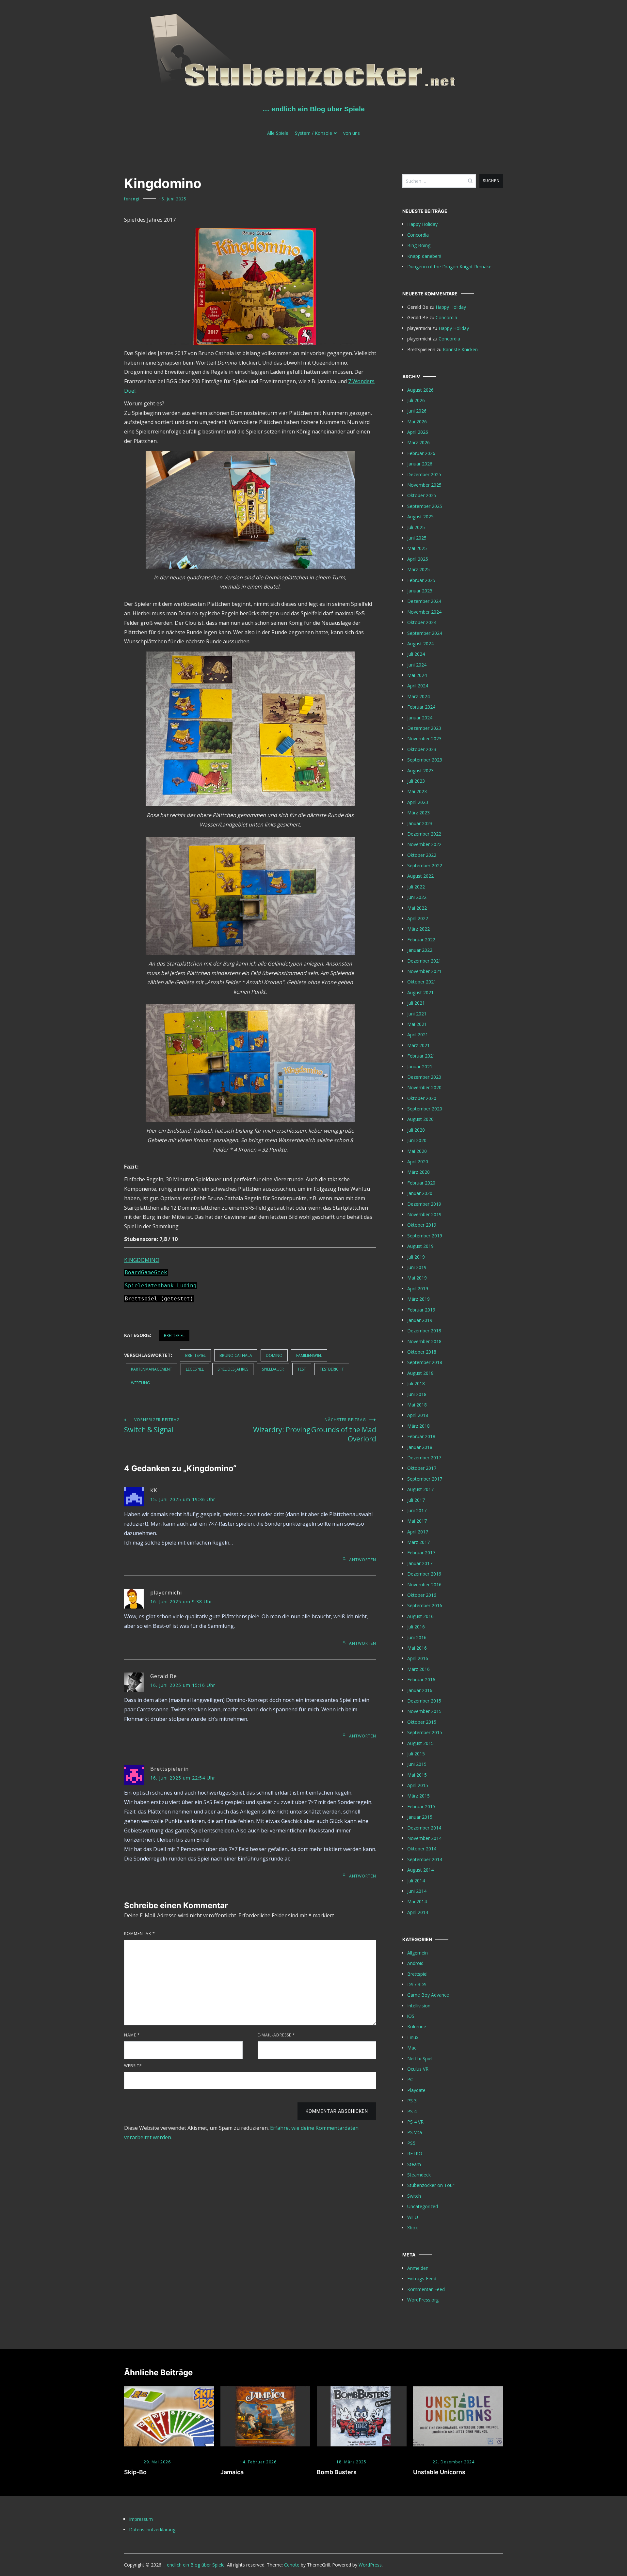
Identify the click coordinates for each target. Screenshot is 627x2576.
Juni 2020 (417, 1140)
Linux (413, 2037)
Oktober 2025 (422, 495)
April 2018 (418, 1415)
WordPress (370, 2565)
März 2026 (418, 442)
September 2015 (425, 1732)
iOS (411, 2016)
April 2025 (418, 559)
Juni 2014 (417, 1891)
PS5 (411, 2143)
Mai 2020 (417, 1151)
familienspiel (309, 1355)
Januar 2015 (420, 1817)
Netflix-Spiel (420, 2058)
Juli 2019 (416, 1257)
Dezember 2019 (424, 1204)
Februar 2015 (421, 1806)
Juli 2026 (416, 400)
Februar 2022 (421, 940)
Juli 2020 (416, 1130)
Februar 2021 (421, 1056)
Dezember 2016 (424, 1574)
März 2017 (418, 1542)
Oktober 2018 (422, 1352)
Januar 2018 (420, 1447)
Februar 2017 (421, 1553)
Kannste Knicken (460, 349)
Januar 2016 (420, 1690)
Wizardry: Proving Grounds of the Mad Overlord (315, 1430)
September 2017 (425, 1479)
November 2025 (424, 485)
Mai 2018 (417, 1405)
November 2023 (424, 738)
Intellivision (419, 2006)
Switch (414, 2196)
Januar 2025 (420, 591)
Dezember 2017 (424, 1458)
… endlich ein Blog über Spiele (314, 109)
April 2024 (418, 686)
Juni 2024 (417, 665)
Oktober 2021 (422, 982)
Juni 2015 (417, 1764)
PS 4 (412, 2111)
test (302, 1369)
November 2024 (424, 612)
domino (274, 1355)
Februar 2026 (421, 453)
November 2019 (424, 1214)
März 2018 (418, 1426)
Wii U (413, 2217)
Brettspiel (174, 1335)
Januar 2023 (420, 823)
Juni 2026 (417, 411)
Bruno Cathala (236, 1355)
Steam (414, 2164)
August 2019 (420, 1246)
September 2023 (425, 760)
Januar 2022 (420, 950)
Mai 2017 (417, 1521)
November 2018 (424, 1341)
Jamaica (232, 2472)
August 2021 (420, 992)
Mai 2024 (417, 675)
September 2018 (425, 1362)
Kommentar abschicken (337, 2111)
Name (132, 2035)
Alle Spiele (278, 133)
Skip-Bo (135, 2472)
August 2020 (420, 1119)
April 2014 (418, 1912)
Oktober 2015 (422, 1722)
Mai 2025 (417, 548)
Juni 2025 (417, 538)
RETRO (415, 2153)
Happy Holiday (422, 224)
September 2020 (425, 1109)
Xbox (412, 2228)
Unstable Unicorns (439, 2472)
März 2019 (418, 1299)
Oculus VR (418, 2069)
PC (410, 2079)
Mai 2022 (417, 908)
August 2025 (420, 517)
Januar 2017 (420, 1563)
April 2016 (418, 1658)
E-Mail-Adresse (276, 2035)
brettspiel (195, 1355)
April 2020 (418, 1162)
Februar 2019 (421, 1310)
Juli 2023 (416, 781)
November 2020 (424, 1087)
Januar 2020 (420, 1193)
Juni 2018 (417, 1394)
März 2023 (418, 813)
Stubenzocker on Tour (431, 2185)
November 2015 (424, 1711)
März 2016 (418, 1669)
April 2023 (418, 802)
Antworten (363, 1560)
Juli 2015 (416, 1754)
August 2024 (420, 644)
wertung (140, 1383)
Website (133, 2066)
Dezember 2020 (424, 1077)
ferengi (132, 199)
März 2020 (418, 1172)
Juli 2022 (416, 887)
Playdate (416, 2090)
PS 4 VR (415, 2122)
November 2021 (424, 971)
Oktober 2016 (422, 1595)
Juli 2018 (416, 1383)
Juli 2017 (416, 1500)
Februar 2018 (421, 1436)
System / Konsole (313, 133)
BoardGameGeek (146, 1272)
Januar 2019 (420, 1320)
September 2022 (425, 865)
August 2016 (420, 1616)
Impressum (141, 2519)
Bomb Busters (337, 2472)
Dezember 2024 (424, 601)
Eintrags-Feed (422, 2278)
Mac (412, 2048)
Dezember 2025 (424, 474)
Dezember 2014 (424, 1828)
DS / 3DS (417, 1984)
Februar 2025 (421, 580)
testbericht (332, 1369)
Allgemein (418, 1953)
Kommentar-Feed (426, 2289)
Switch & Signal (152, 1426)
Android (415, 1963)
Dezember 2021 (424, 961)
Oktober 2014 (422, 1849)
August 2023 (420, 770)
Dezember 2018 (424, 1331)
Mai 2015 (417, 1775)
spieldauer (273, 1369)
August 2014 (420, 1870)
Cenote (292, 2565)
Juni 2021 (417, 1014)
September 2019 (425, 1236)
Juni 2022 (417, 897)
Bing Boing (419, 245)
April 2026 (418, 432)
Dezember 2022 (424, 834)
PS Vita (415, 2132)
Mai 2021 (417, 1024)
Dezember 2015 (424, 1701)
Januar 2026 (420, 464)
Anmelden (418, 2268)
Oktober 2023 (422, 749)
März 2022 (418, 929)
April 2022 (418, 918)
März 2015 (418, 1796)
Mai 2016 (417, 1648)
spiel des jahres (233, 1369)
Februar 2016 (421, 1680)
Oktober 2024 (422, 622)
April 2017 (418, 1532)
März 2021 (418, 1045)
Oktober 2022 (422, 855)
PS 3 (412, 2101)
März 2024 (418, 696)
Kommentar (140, 1933)
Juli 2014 (416, 1881)
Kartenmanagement (152, 1369)
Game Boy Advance (428, 1995)
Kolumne (417, 2026)
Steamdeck (419, 2175)
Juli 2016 (416, 1627)
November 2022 (424, 844)
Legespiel (195, 1369)
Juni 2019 (417, 1267)
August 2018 (420, 1373)
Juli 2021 (416, 1003)
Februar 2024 (421, 707)
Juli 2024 (416, 654)
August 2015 (420, 1743)
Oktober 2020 (422, 1098)
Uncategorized (423, 2206)
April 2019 (418, 1288)
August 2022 (420, 876)
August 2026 (420, 390)
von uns (352, 133)
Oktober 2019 (422, 1225)
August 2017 (420, 1489)
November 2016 (424, 1585)
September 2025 (425, 506)
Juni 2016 (417, 1637)
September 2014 (425, 1859)
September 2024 (425, 633)
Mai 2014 (417, 1901)
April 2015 (418, 1785)
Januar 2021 (420, 1067)
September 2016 (425, 1605)
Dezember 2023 (424, 728)
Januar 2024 (420, 718)
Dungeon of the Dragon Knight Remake (449, 267)
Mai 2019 (417, 1278)
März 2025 (418, 569)
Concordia (418, 235)
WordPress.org (423, 2300)
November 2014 (424, 1838)
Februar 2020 (421, 1183)
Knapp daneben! (424, 256)
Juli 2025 (416, 527)
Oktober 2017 (422, 1468)
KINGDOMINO (142, 1260)
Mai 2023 (417, 791)
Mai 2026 (417, 422)
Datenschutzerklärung (152, 2529)
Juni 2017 (417, 1510)
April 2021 (418, 1035)
